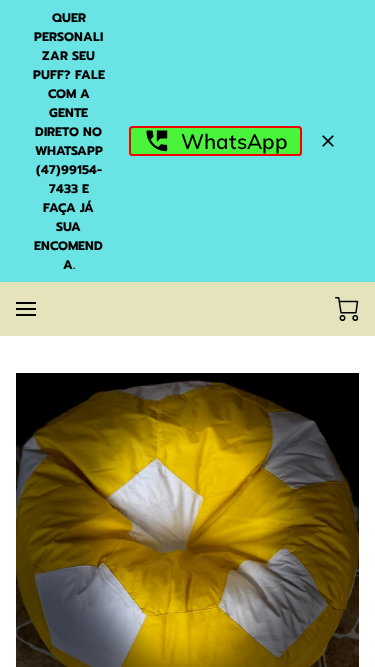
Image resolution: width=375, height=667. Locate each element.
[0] (347, 309)
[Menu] (26, 309)
